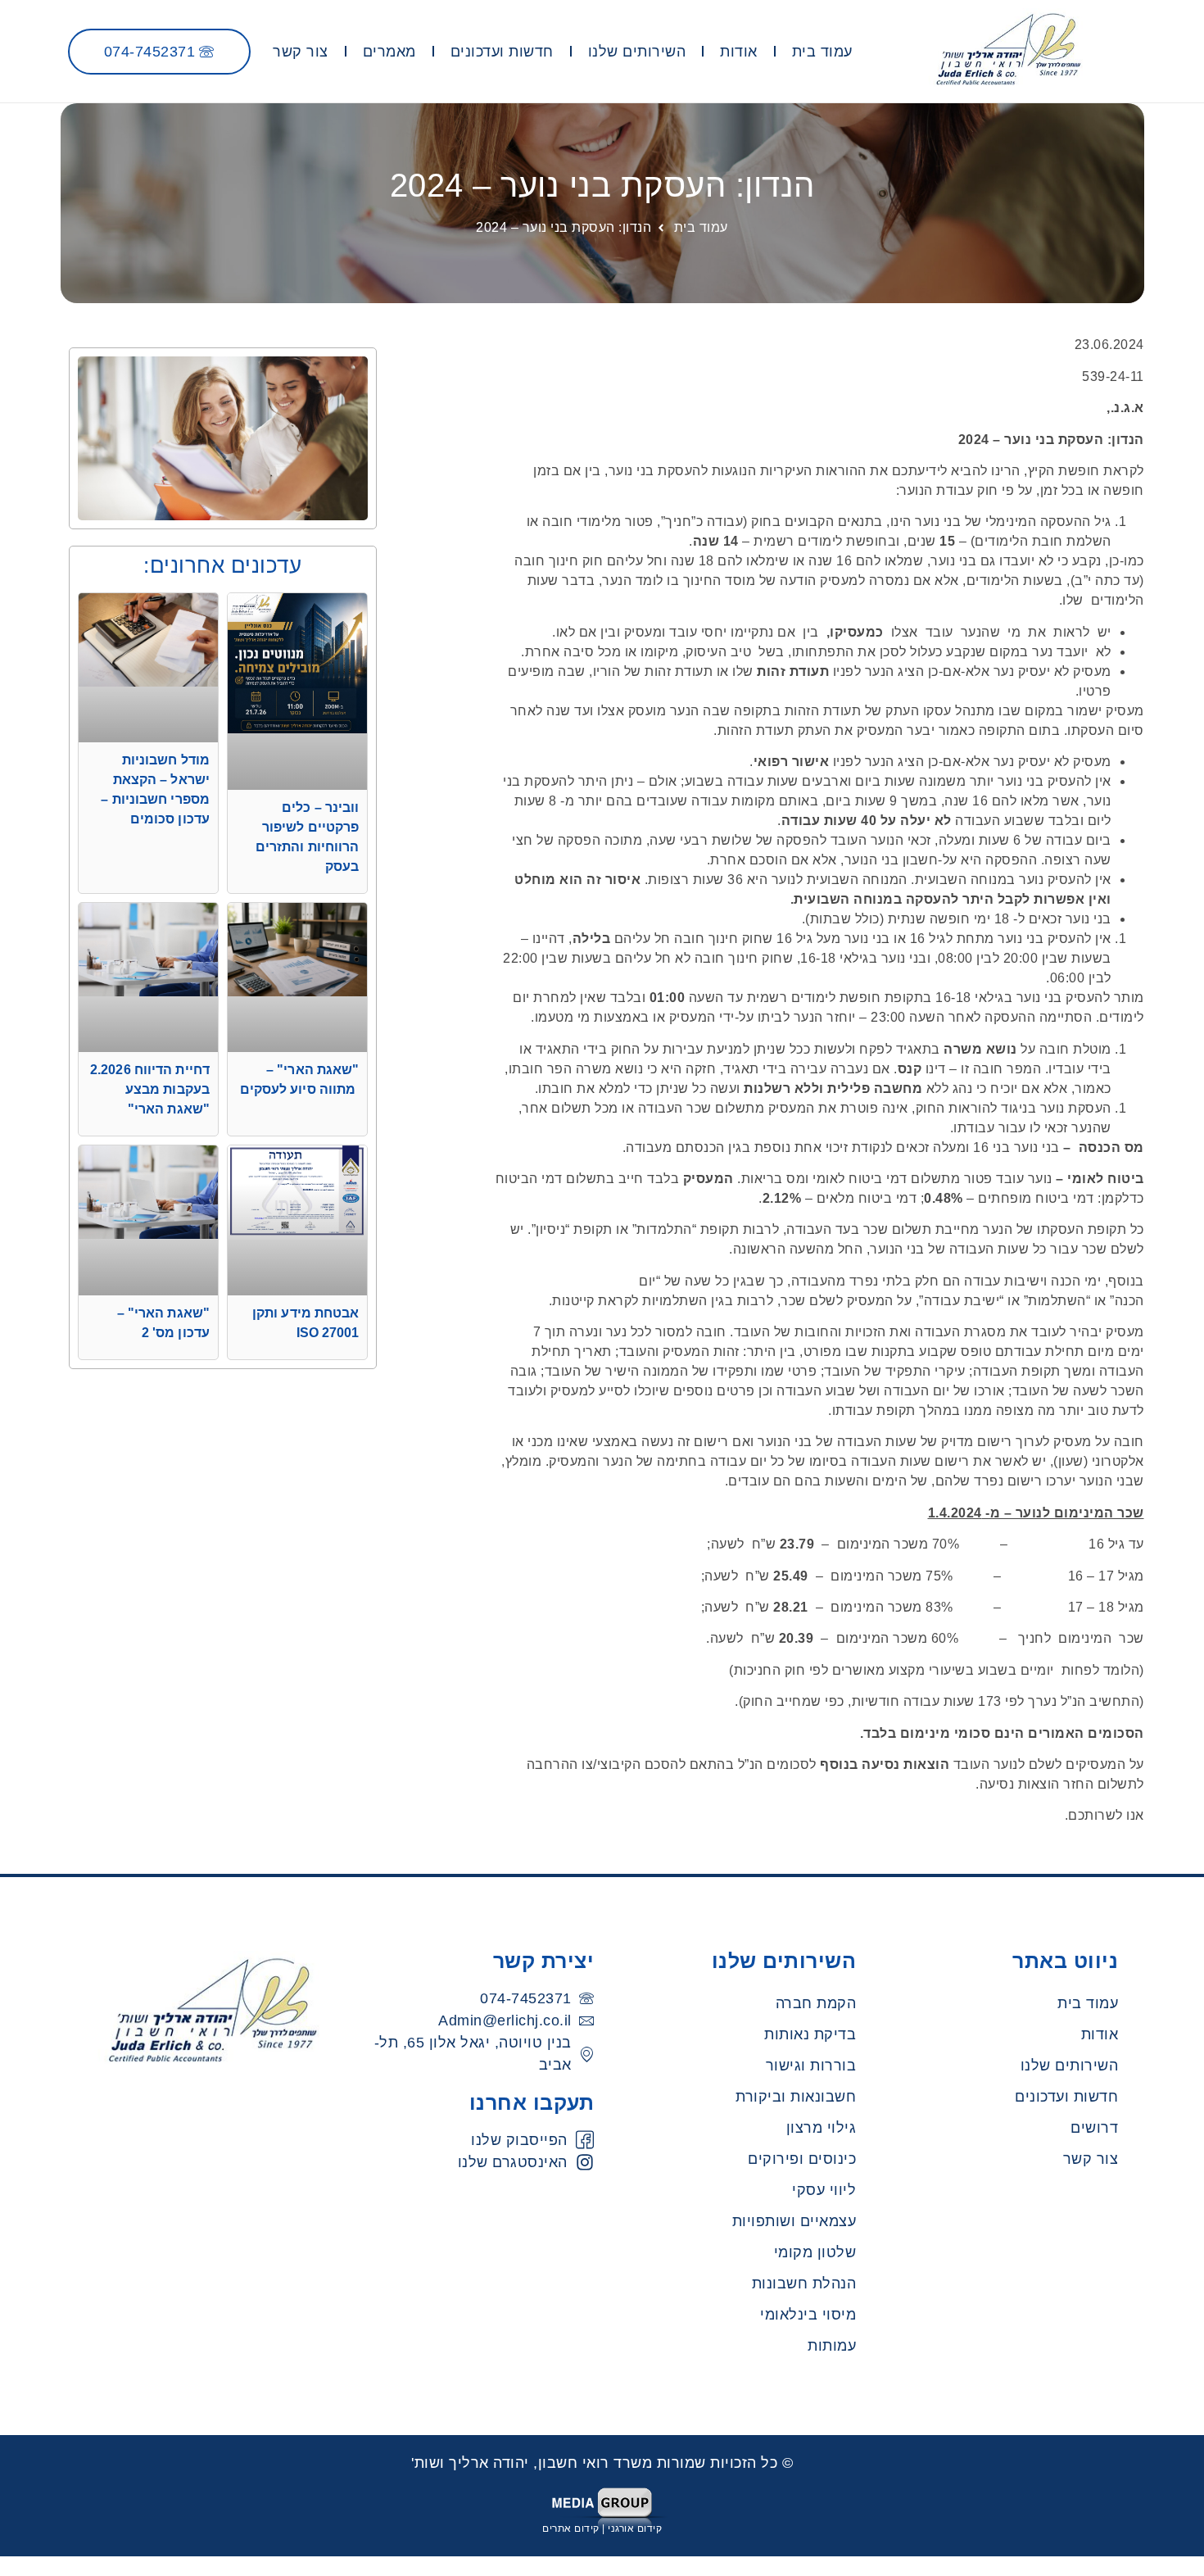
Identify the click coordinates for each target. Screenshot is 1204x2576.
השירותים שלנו (637, 52)
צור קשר (301, 52)
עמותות (832, 2346)
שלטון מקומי (815, 2252)
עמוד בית (822, 52)
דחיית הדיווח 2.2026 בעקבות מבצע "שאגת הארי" (150, 1089)
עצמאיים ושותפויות (794, 2221)
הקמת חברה (816, 2003)
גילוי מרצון (822, 2128)
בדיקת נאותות (810, 2034)
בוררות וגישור (811, 2066)
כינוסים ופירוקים (802, 2159)
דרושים (1094, 2128)
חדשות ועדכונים (502, 52)
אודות (739, 52)
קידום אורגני (635, 2528)
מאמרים (389, 52)
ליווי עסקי (824, 2190)
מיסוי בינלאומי (808, 2315)
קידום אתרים (571, 2528)
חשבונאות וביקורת (796, 2097)
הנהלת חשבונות (804, 2283)
